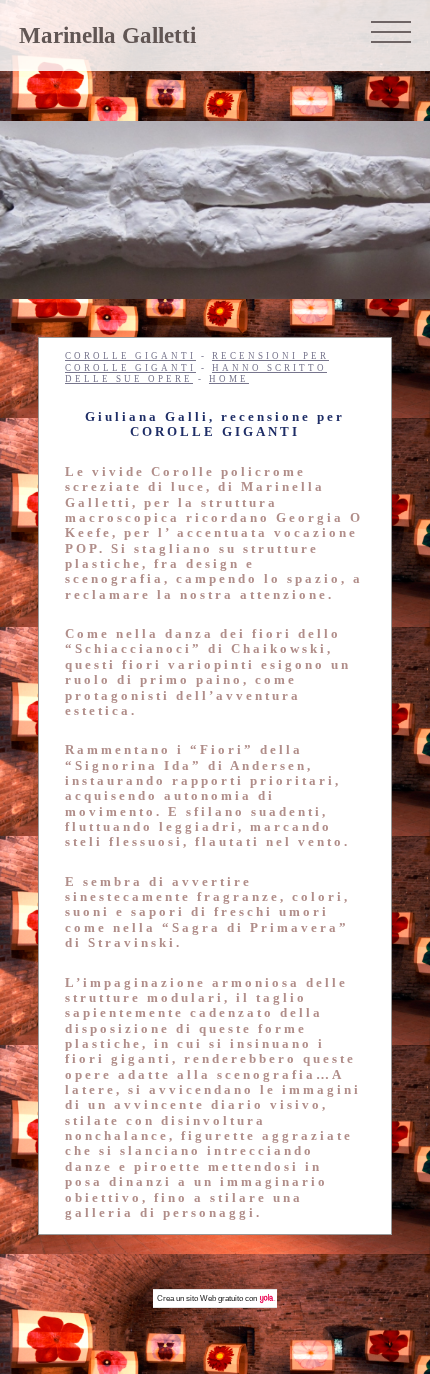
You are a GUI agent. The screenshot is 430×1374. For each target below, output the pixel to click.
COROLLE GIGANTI (130, 356)
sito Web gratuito (214, 1298)
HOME (229, 379)
